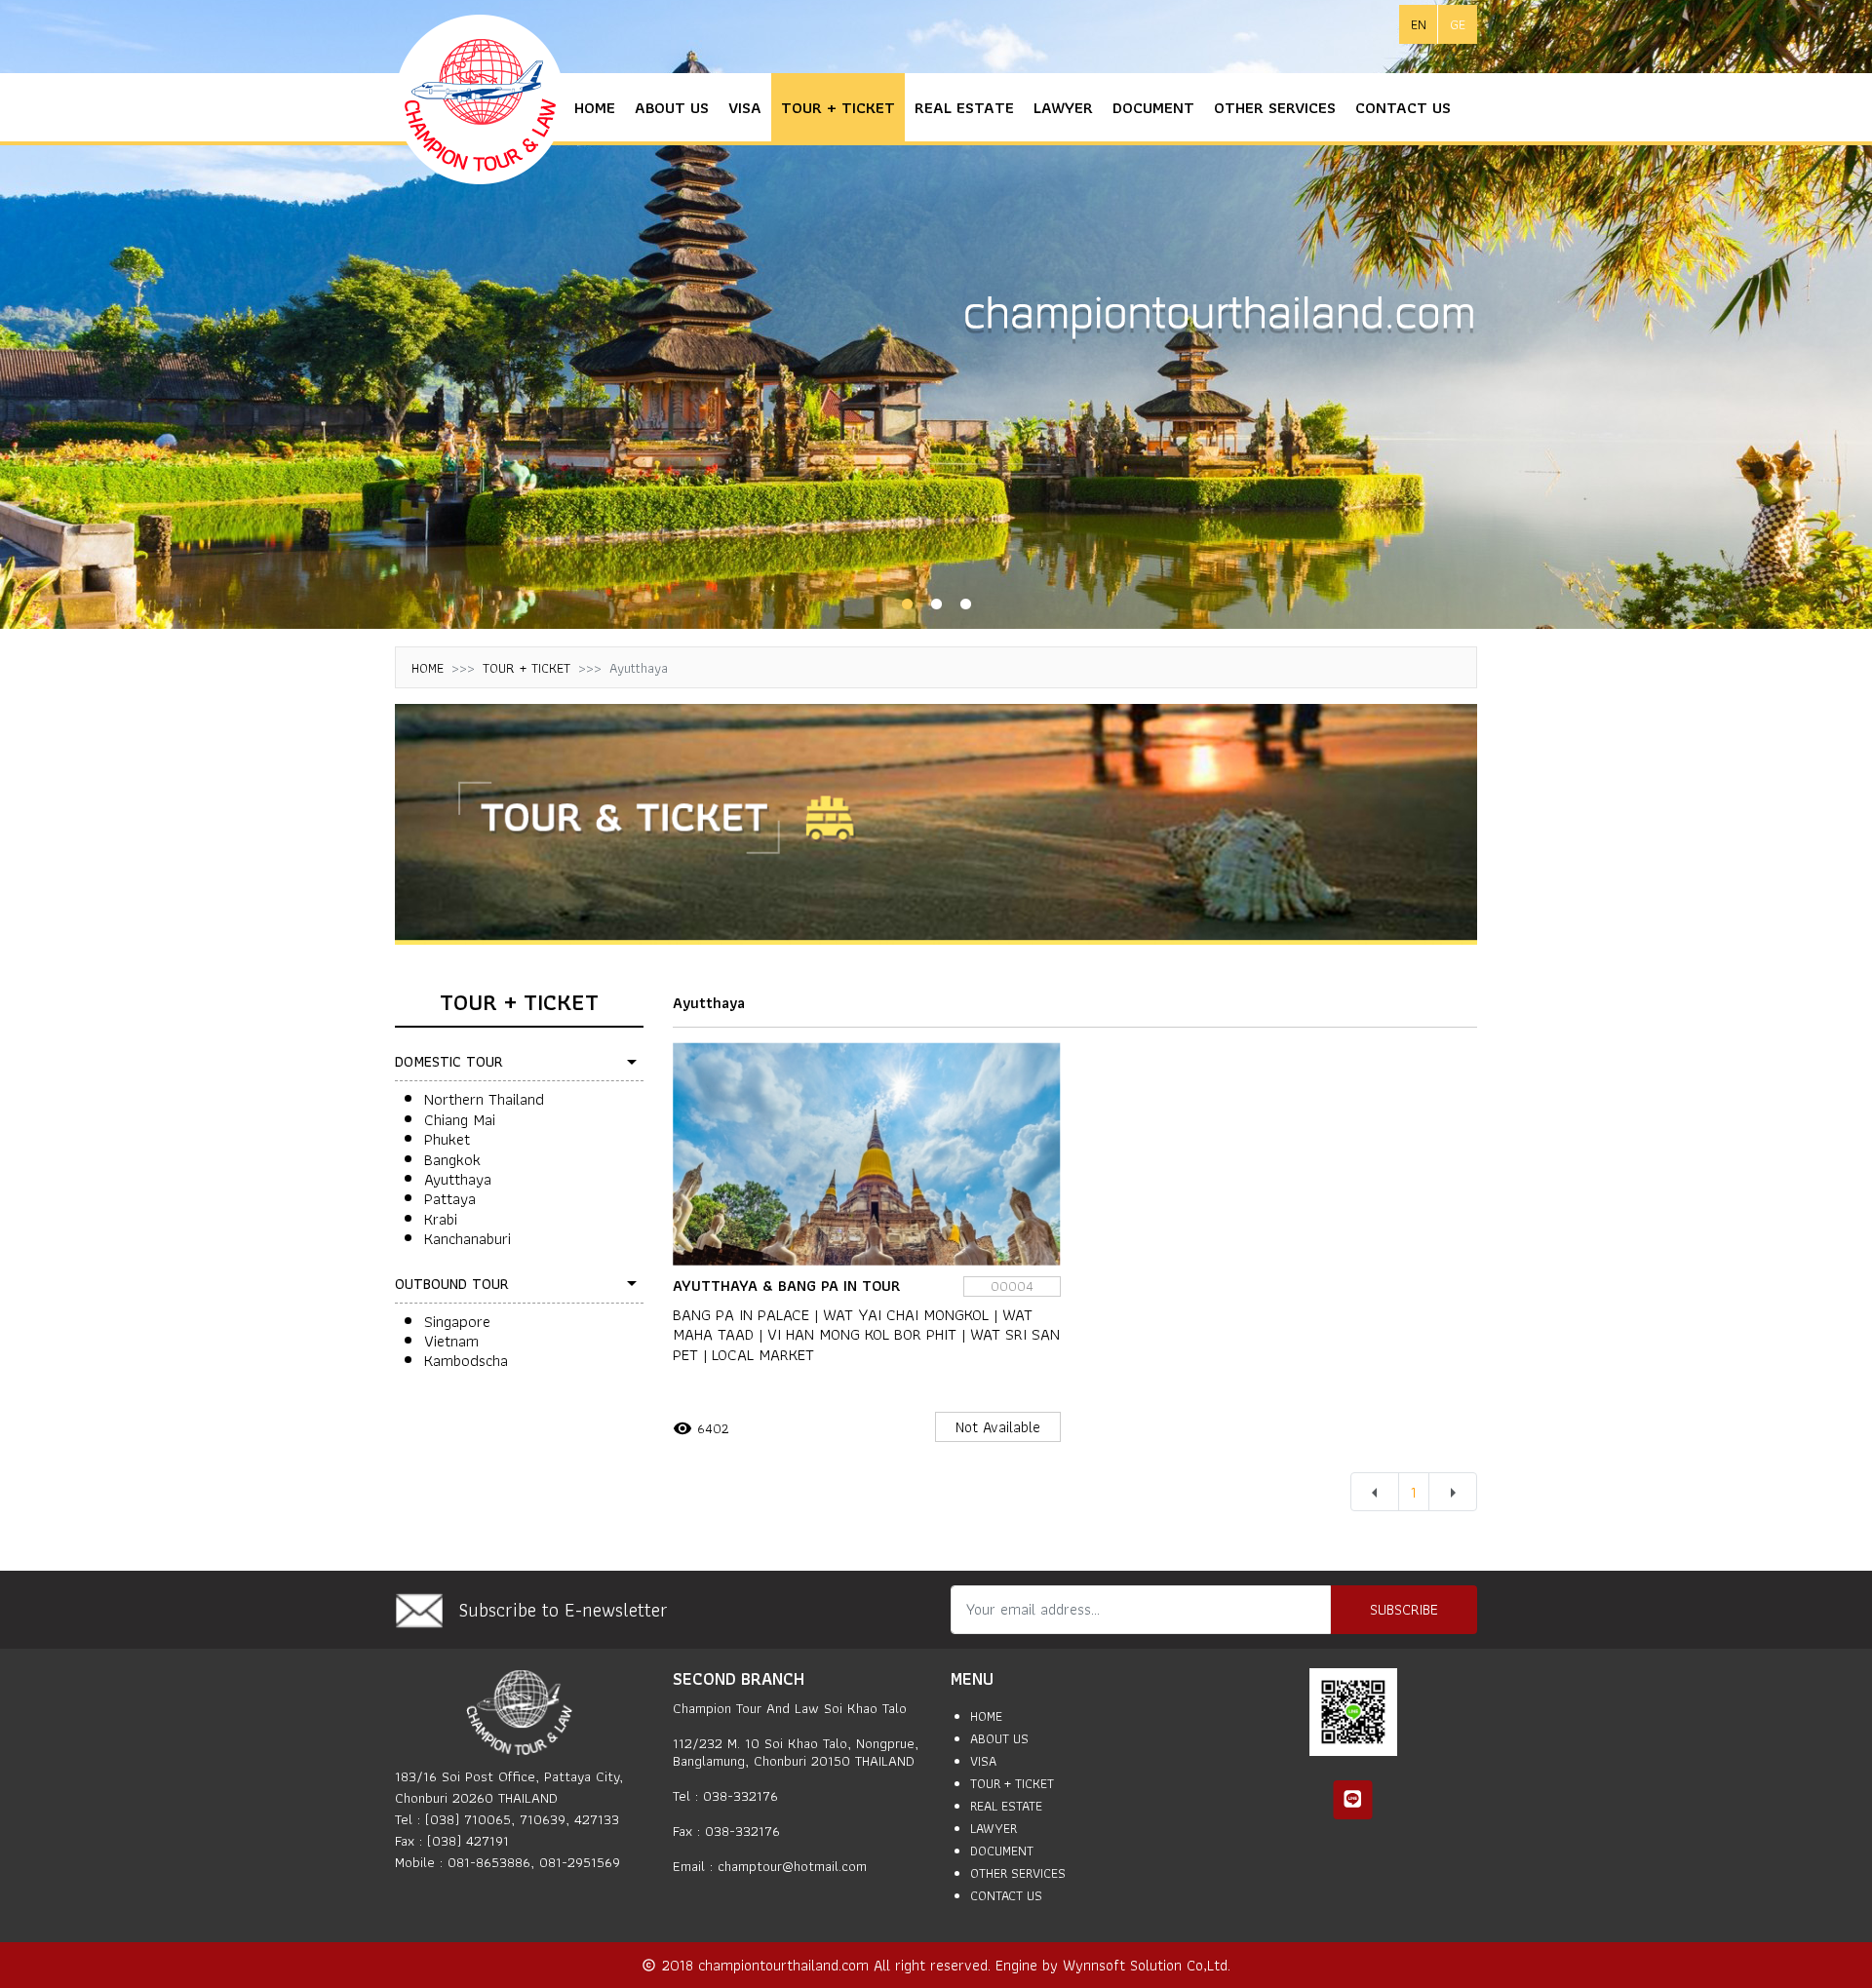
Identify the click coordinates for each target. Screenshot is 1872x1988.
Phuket (447, 1139)
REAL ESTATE (964, 107)
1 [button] (907, 604)
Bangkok (452, 1159)
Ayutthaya (458, 1179)
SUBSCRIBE (1404, 1609)
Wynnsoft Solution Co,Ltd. (1147, 1965)
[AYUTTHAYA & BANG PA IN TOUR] (867, 1154)
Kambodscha (466, 1360)
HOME (595, 107)
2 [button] (936, 604)
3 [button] (965, 604)
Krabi (441, 1219)
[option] (936, 314)
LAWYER (1063, 107)
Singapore (457, 1321)
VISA (745, 107)
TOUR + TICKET (838, 107)
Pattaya (450, 1198)
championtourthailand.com (786, 1965)
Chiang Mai (460, 1119)
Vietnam (451, 1341)
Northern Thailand (484, 1099)
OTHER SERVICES (1275, 107)
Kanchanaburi (468, 1238)
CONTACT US (1403, 107)
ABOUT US (672, 107)
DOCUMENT (1153, 107)
